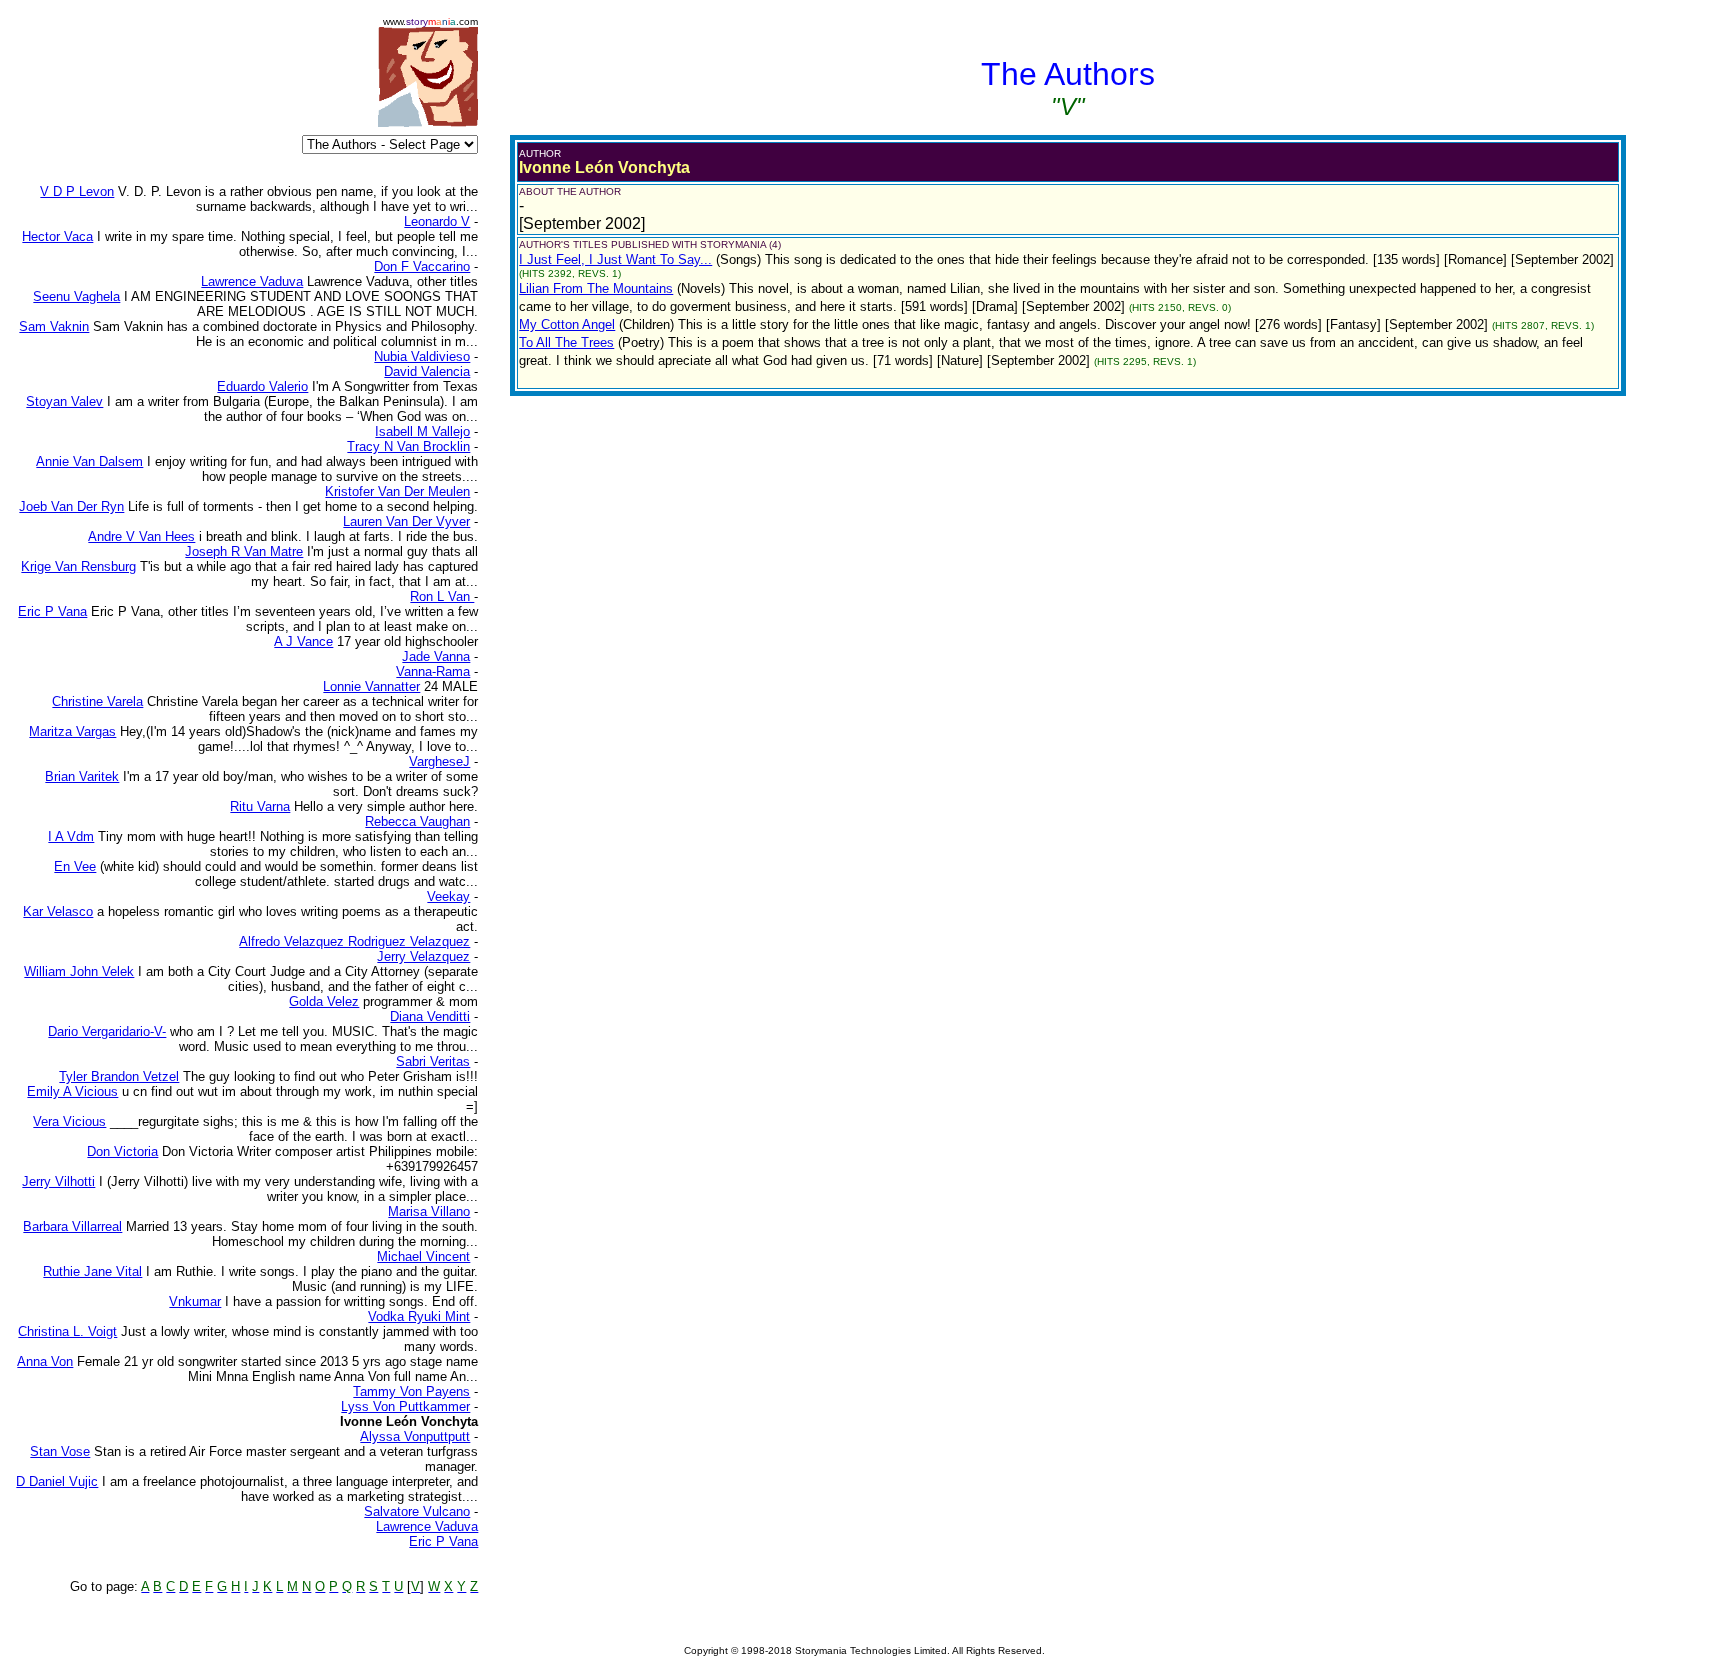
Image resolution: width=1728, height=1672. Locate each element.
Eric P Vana (443, 1541)
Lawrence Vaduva (427, 1526)
